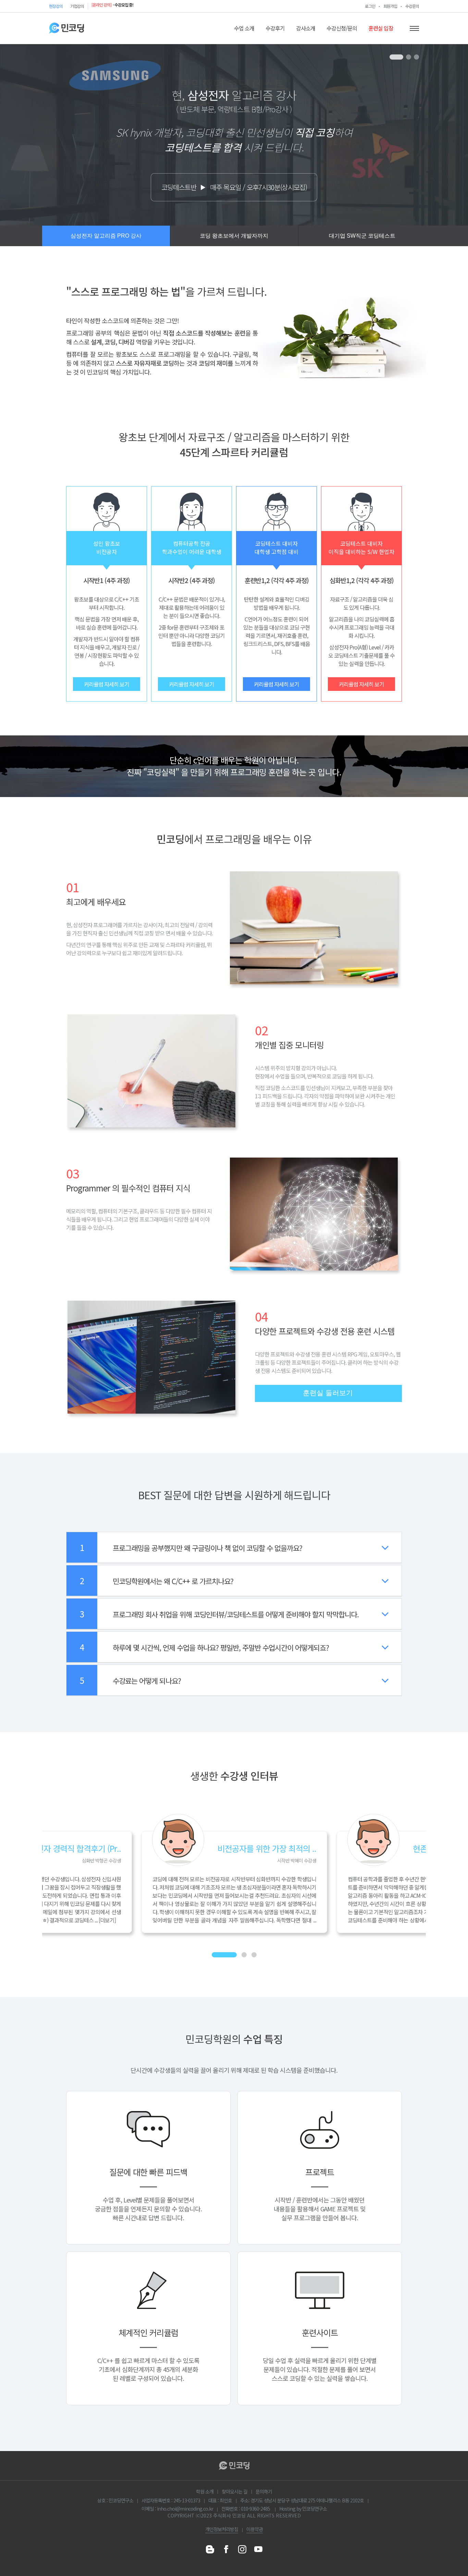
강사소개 (306, 28)
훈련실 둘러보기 (328, 1393)
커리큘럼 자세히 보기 (107, 684)
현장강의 (56, 6)
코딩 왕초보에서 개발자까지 (234, 236)
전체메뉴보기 (414, 28)
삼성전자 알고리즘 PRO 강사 (106, 236)
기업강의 (77, 6)
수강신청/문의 (342, 28)
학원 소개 (205, 2491)
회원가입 (390, 6)
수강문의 (412, 6)
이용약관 (255, 2529)
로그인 (370, 6)
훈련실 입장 (381, 28)
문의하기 (264, 2491)
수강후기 (275, 28)
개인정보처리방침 (222, 2529)
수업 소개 (244, 28)
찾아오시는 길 (235, 2491)
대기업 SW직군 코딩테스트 (362, 236)
